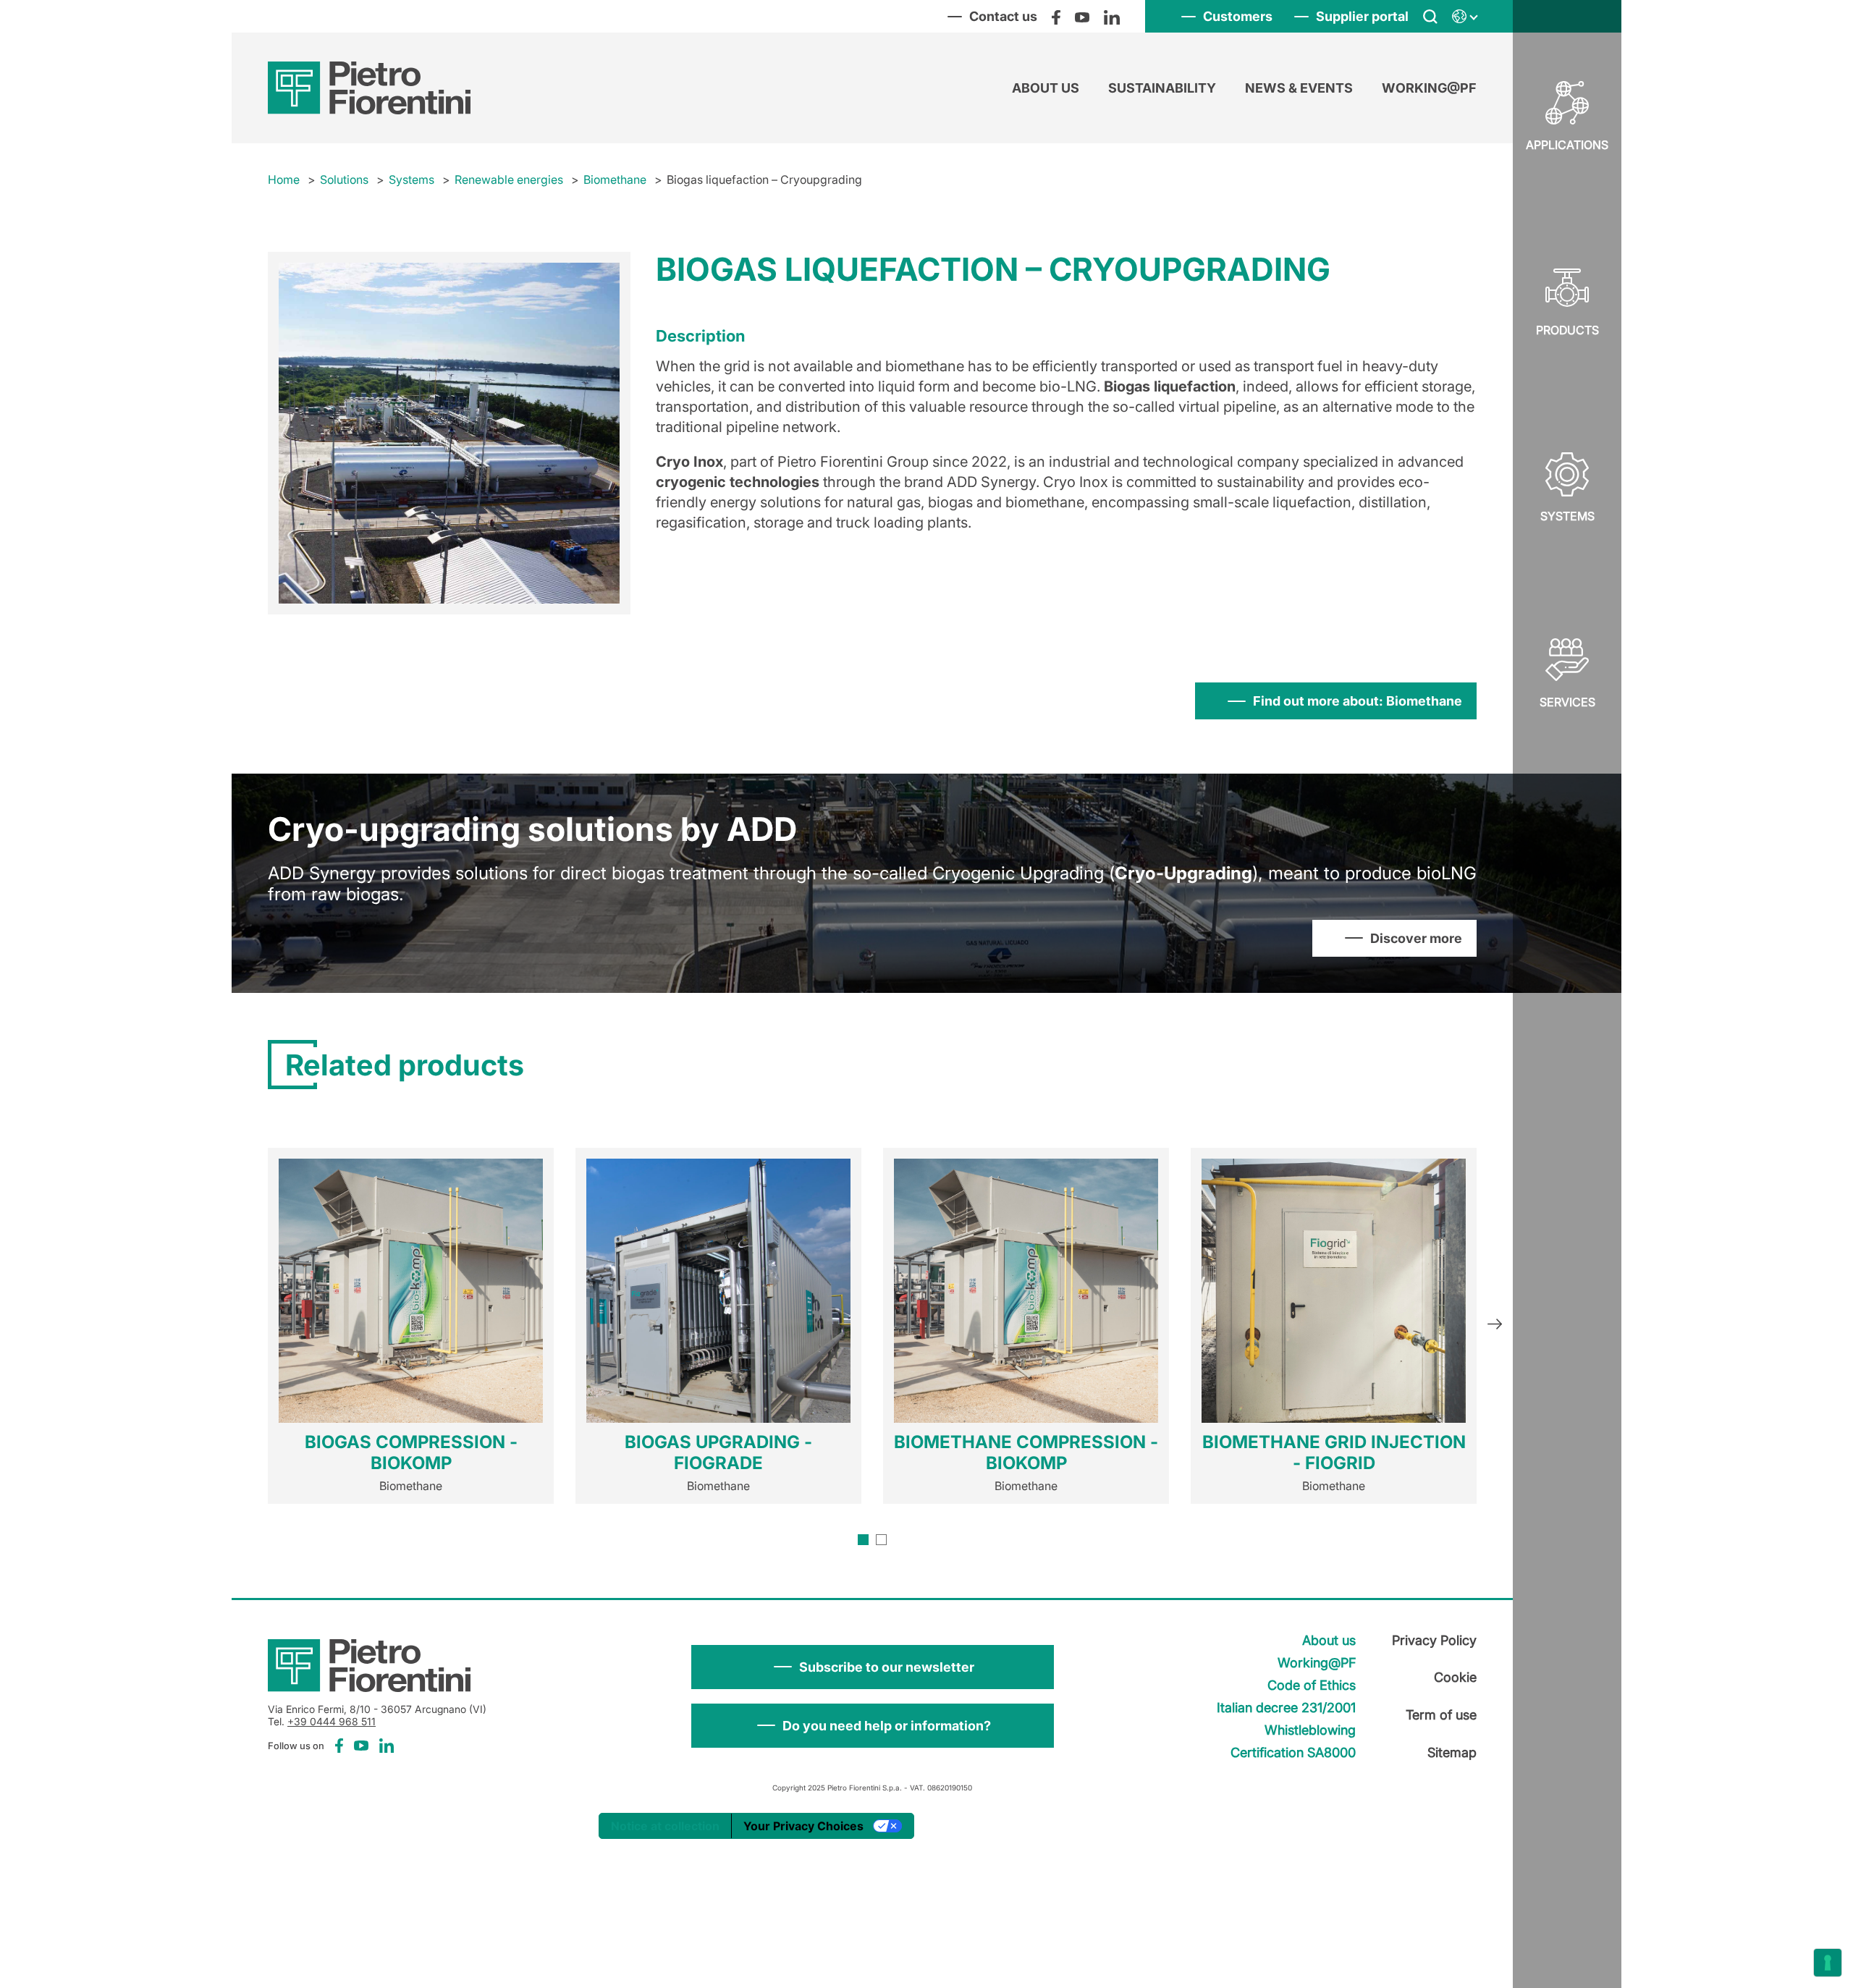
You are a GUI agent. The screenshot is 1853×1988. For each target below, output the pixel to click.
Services (1567, 702)
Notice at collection (665, 1826)
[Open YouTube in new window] (1082, 17)
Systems (411, 179)
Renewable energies (509, 179)
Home (284, 179)
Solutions (344, 179)
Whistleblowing (1310, 1730)
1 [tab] (863, 1540)
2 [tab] (881, 1540)
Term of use (1441, 1715)
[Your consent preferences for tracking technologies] (1828, 1963)
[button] (873, 1667)
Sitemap (1452, 1752)
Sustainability (1162, 88)
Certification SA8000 (1293, 1752)
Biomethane (615, 179)
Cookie (1455, 1677)
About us (1046, 88)
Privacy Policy (1434, 1640)
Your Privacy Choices (803, 1826)
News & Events (1299, 88)
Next (1495, 1326)
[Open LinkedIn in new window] (1112, 17)
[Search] (1430, 17)
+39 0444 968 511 (332, 1721)
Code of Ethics (1312, 1685)
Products (1567, 331)
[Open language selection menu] (1464, 17)
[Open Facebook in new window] (1056, 17)
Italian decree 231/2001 (1286, 1708)
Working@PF (1429, 88)
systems (1567, 516)
